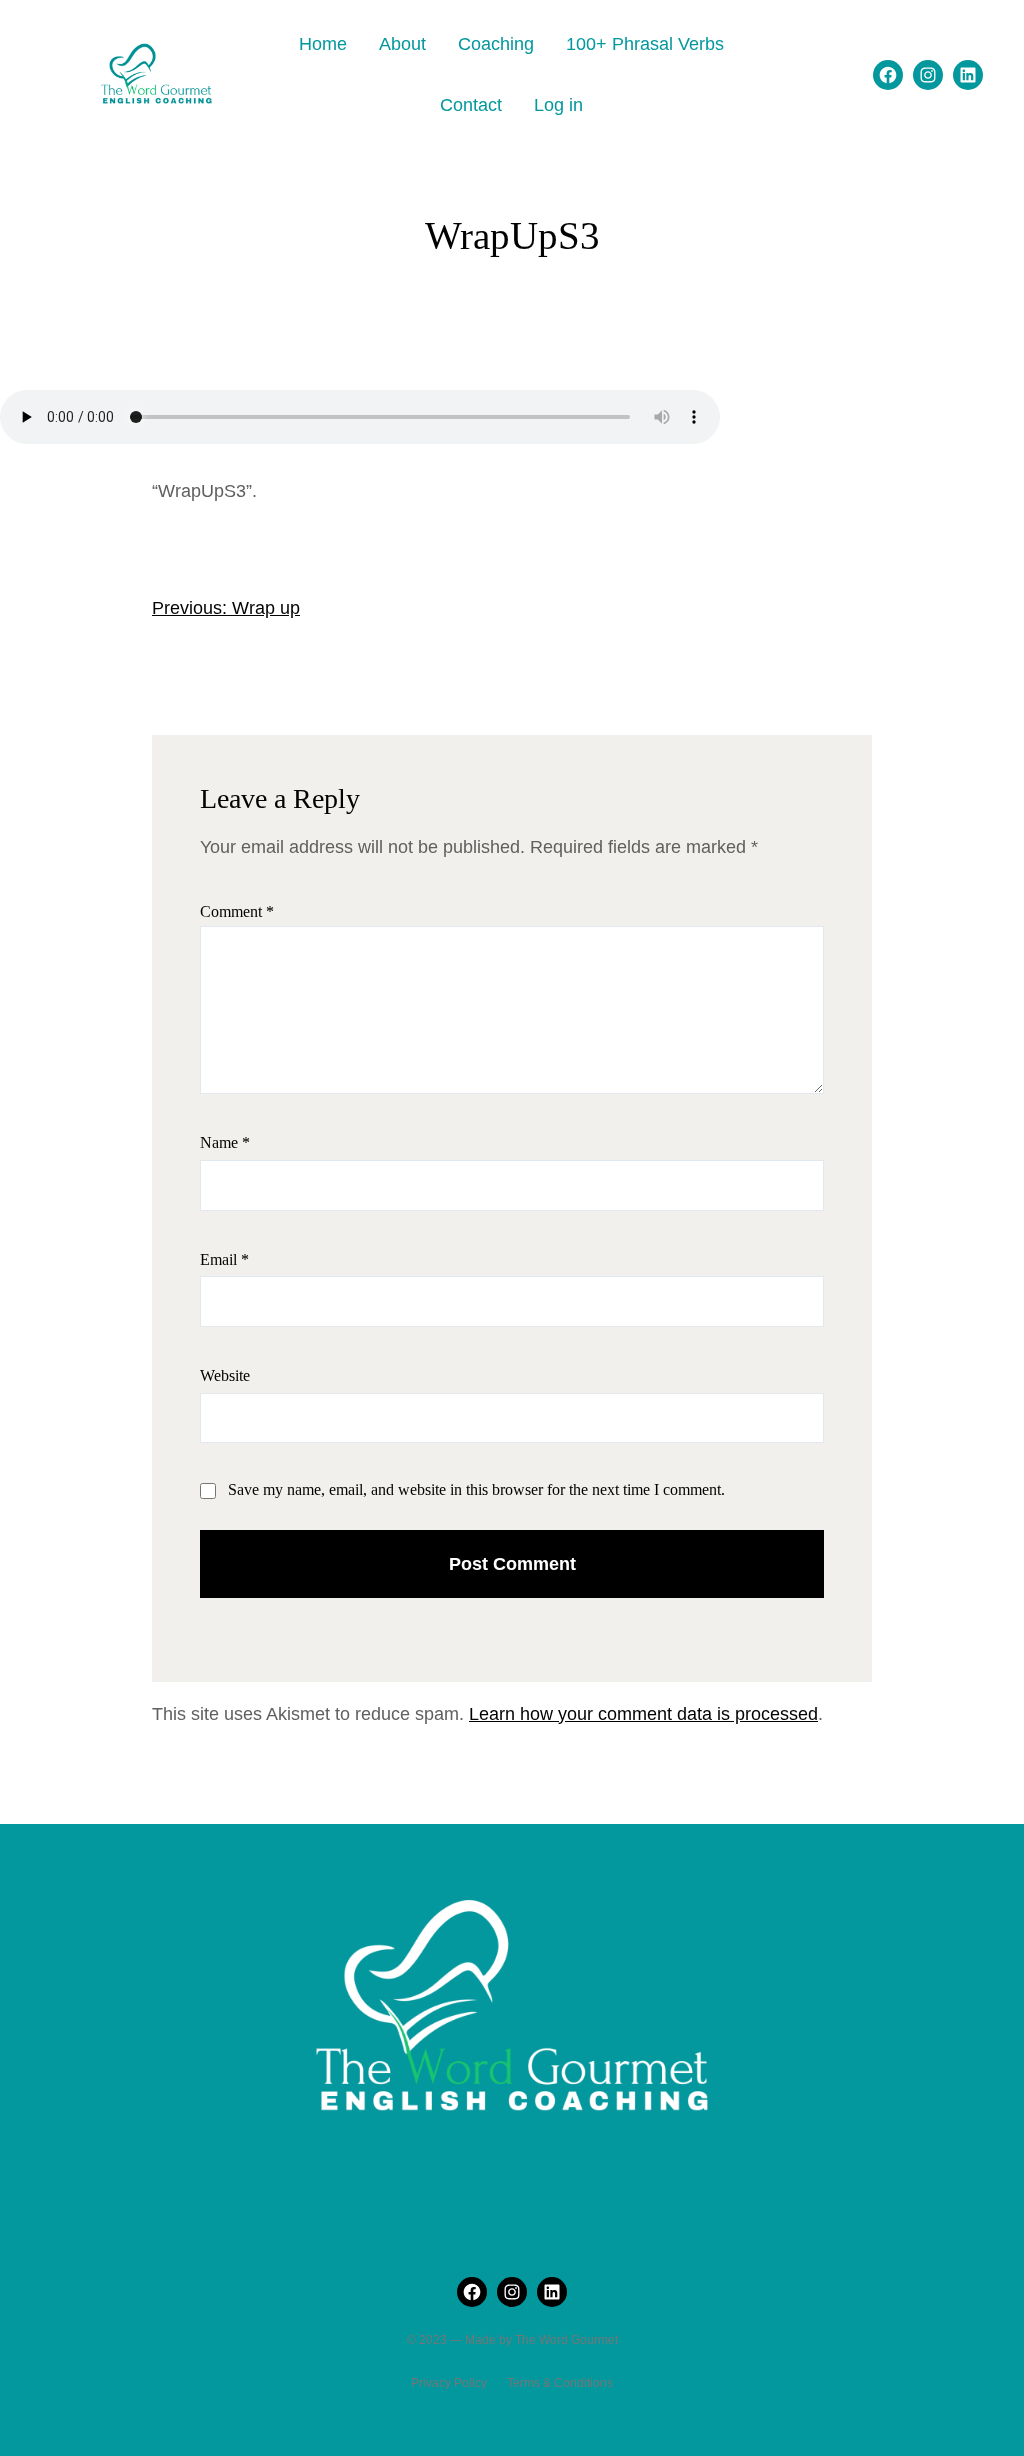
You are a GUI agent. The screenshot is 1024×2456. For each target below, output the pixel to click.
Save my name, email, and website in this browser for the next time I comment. (476, 1489)
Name (225, 1142)
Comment (237, 911)
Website (225, 1375)
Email (224, 1259)
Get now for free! (664, 34)
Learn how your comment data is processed (643, 1714)
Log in (558, 105)
